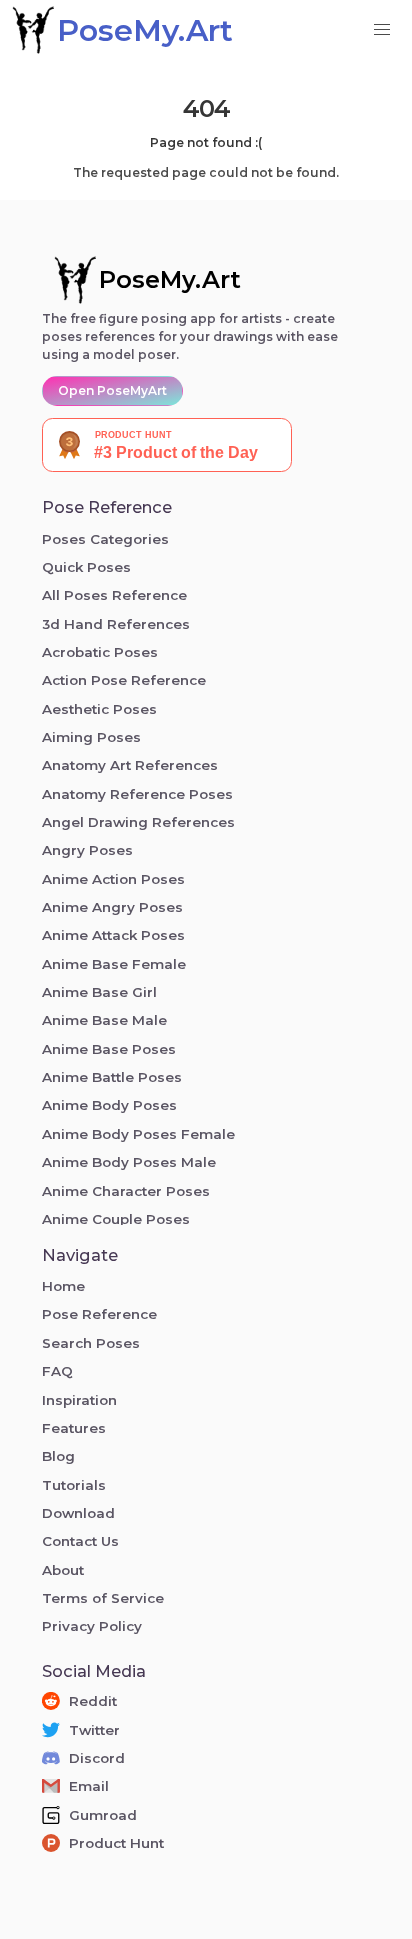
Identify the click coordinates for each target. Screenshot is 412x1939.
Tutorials (74, 1485)
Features (74, 1428)
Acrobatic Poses (100, 652)
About (63, 1570)
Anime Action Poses (113, 879)
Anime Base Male (104, 1020)
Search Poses (91, 1343)
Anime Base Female (114, 964)
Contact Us (80, 1541)
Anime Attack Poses (113, 935)
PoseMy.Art (170, 279)
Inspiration (79, 1400)
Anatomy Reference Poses (137, 794)
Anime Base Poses (109, 1049)
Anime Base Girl (99, 992)
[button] (382, 30)
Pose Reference (99, 1314)
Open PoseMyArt (112, 390)
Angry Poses (87, 850)
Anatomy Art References (130, 765)
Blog (58, 1456)
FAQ (57, 1371)
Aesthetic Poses (99, 709)
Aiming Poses (91, 737)
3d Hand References (116, 624)
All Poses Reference (114, 595)
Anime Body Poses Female (138, 1134)
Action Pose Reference (124, 680)
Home (63, 1286)
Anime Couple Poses (116, 1219)
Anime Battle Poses (112, 1077)
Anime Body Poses (109, 1105)
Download (78, 1513)
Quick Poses (86, 567)
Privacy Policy (92, 1626)
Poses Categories (105, 539)
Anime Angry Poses (112, 907)
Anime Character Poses (126, 1191)
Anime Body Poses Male (129, 1162)
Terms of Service (103, 1598)
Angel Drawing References (138, 822)
